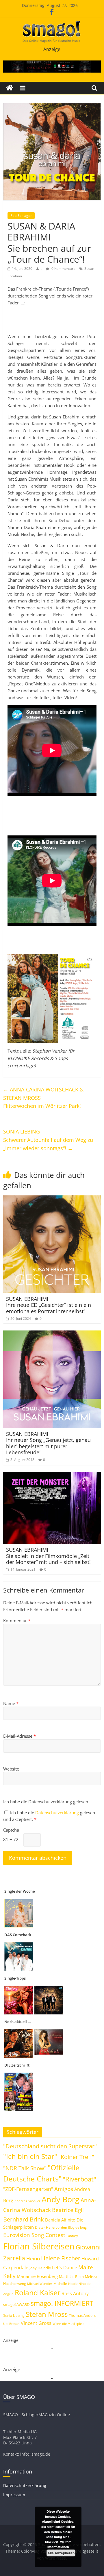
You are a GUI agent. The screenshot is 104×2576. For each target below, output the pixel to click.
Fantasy (72, 2236)
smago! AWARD (16, 2304)
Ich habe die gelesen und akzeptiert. (49, 1816)
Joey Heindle (40, 2268)
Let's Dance (65, 2268)
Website (11, 1769)
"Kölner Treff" (76, 2157)
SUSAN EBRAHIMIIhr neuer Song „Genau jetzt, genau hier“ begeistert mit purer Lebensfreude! (48, 1443)
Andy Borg (61, 2199)
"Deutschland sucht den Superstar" (50, 2146)
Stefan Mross (47, 2314)
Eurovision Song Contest (34, 2235)
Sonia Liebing (14, 2316)
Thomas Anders (82, 2315)
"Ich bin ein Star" (30, 2156)
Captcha (11, 1830)
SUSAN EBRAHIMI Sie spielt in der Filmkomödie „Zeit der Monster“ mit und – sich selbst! (48, 1556)
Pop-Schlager (21, 216)
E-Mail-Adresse (19, 1736)
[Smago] (10, 88)
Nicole (73, 2284)
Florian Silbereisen (39, 2246)
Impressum (14, 2495)
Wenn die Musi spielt (68, 2324)
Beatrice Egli (68, 2210)
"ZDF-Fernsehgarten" (28, 2189)
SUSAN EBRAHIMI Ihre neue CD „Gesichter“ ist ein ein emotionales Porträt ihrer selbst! (49, 1305)
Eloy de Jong (77, 2227)
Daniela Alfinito (60, 2220)
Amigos (64, 2189)
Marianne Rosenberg (37, 2276)
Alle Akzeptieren (61, 2553)
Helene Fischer (61, 2258)
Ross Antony (75, 2293)
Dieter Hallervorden (51, 2227)
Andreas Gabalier (27, 2201)
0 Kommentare (63, 269)
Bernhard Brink (24, 2219)
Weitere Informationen (59, 2544)
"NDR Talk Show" (25, 2168)
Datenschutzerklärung (58, 1813)
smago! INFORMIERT (62, 2303)
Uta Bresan (11, 2324)
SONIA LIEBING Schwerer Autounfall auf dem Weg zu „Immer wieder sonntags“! (48, 1140)
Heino (33, 2258)
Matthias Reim (71, 2276)
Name (11, 1703)
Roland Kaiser (38, 2292)
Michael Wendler (40, 2284)
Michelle (60, 2284)
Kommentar (17, 1620)
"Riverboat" (79, 2179)
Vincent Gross (36, 2323)
